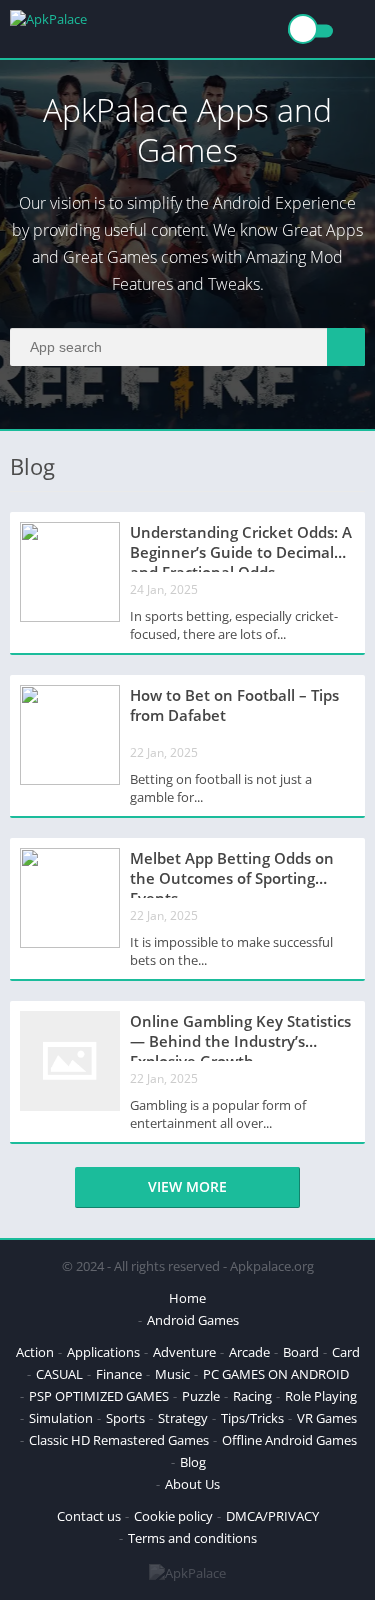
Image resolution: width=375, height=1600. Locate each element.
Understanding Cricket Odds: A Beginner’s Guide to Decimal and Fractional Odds (241, 547)
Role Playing (321, 1396)
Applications (103, 1352)
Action (35, 1352)
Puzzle (201, 1396)
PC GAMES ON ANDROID (276, 1374)
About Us (192, 1484)
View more (187, 1186)
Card (346, 1352)
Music (172, 1374)
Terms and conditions (192, 1538)
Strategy (183, 1418)
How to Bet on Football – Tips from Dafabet (234, 705)
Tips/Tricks (252, 1418)
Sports (125, 1418)
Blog (193, 1462)
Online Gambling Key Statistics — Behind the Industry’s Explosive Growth (240, 1036)
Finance (119, 1374)
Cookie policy (173, 1516)
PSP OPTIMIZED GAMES (99, 1396)
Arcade (249, 1352)
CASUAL (59, 1374)
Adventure (184, 1352)
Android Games (193, 1320)
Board (301, 1352)
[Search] (346, 347)
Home (187, 1298)
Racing (252, 1396)
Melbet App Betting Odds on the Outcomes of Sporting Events (232, 873)
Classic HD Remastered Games (119, 1440)
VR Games (327, 1418)
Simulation (61, 1418)
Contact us (89, 1516)
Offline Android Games (289, 1440)
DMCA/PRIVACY (272, 1516)
